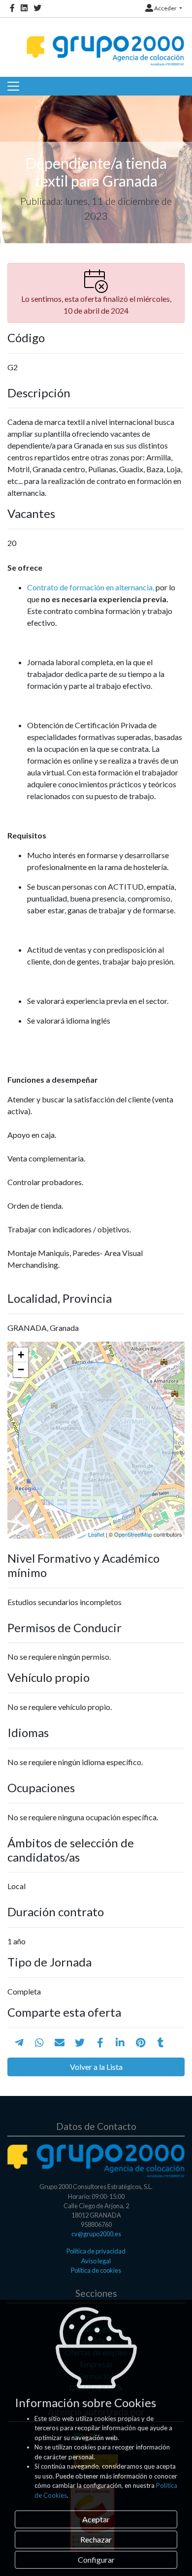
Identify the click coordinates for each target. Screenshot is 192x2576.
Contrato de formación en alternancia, (91, 587)
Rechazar (96, 2539)
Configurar (96, 2560)
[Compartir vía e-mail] (60, 2042)
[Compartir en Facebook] (100, 2042)
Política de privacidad (96, 2251)
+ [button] (21, 1355)
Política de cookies (96, 2270)
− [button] (21, 1369)
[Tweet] (80, 2042)
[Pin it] (141, 2042)
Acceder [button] (165, 8)
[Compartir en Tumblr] (161, 2042)
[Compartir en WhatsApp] (39, 2042)
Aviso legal (96, 2261)
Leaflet (96, 1534)
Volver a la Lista (96, 2067)
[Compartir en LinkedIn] (120, 2042)
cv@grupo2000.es (96, 2234)
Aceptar (96, 2519)
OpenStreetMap (133, 1534)
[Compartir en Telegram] (19, 2042)
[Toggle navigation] (13, 86)
